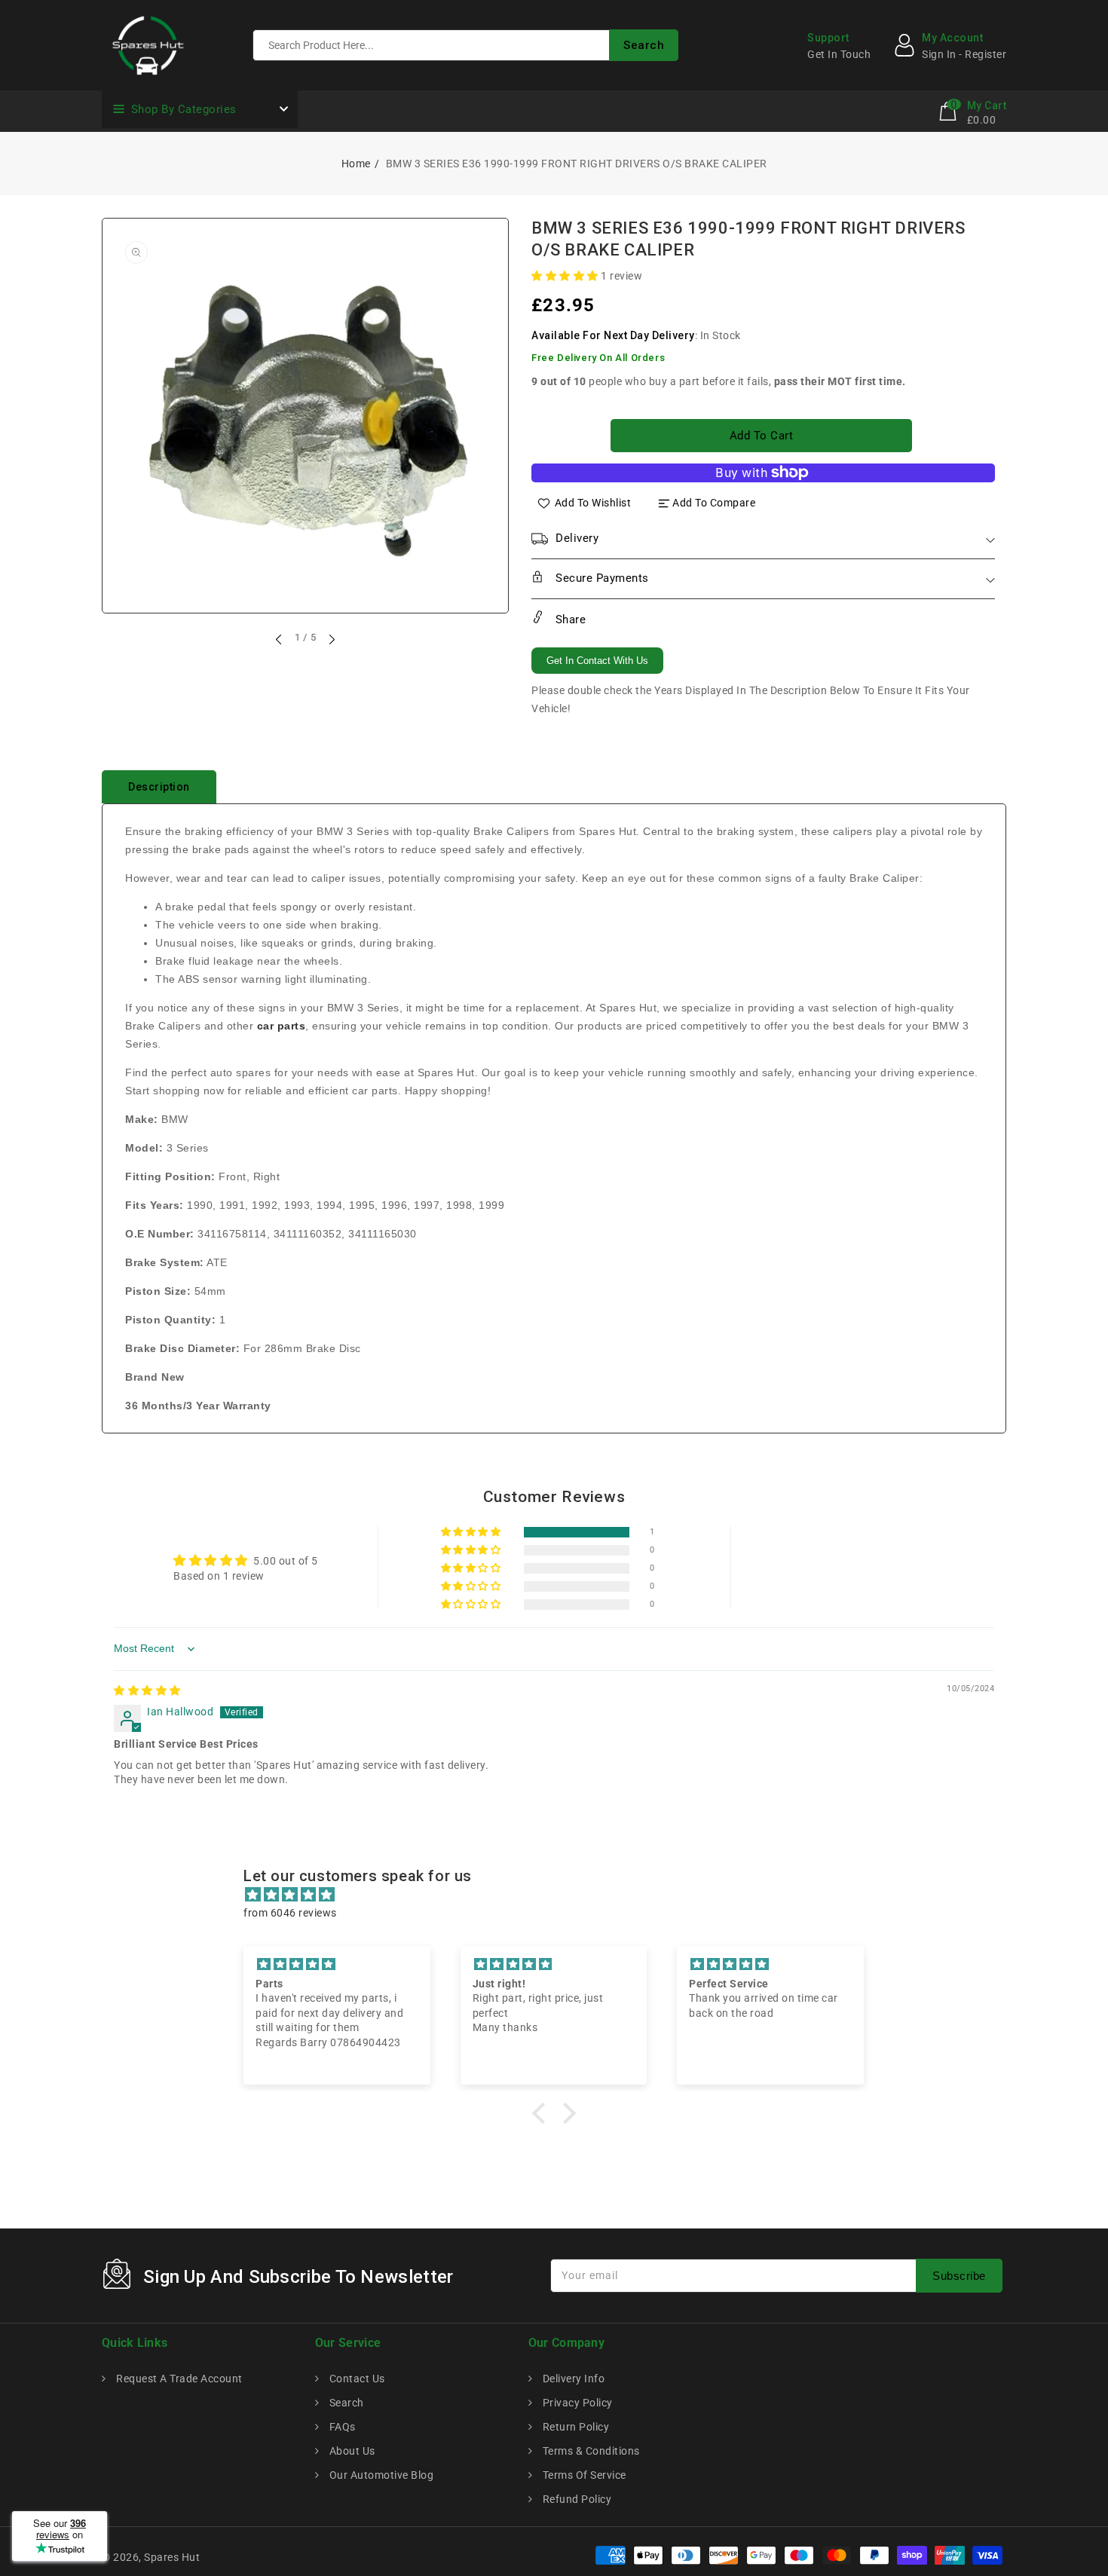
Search (345, 2403)
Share (569, 620)
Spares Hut (172, 2557)
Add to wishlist (593, 503)
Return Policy (574, 2427)
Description (159, 787)
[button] (566, 276)
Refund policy (575, 2499)
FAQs (341, 2427)
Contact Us (356, 2379)
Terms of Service (583, 2475)
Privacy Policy (576, 2403)
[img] (147, 1690)
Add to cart (762, 436)
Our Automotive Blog (380, 2475)
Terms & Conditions (590, 2451)
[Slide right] (331, 639)
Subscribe (959, 2276)
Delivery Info (572, 2379)
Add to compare (714, 503)
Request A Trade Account (178, 2379)
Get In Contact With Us (597, 661)
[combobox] (465, 45)
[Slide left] (280, 639)
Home (356, 164)
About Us (351, 2451)
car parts (282, 1026)
